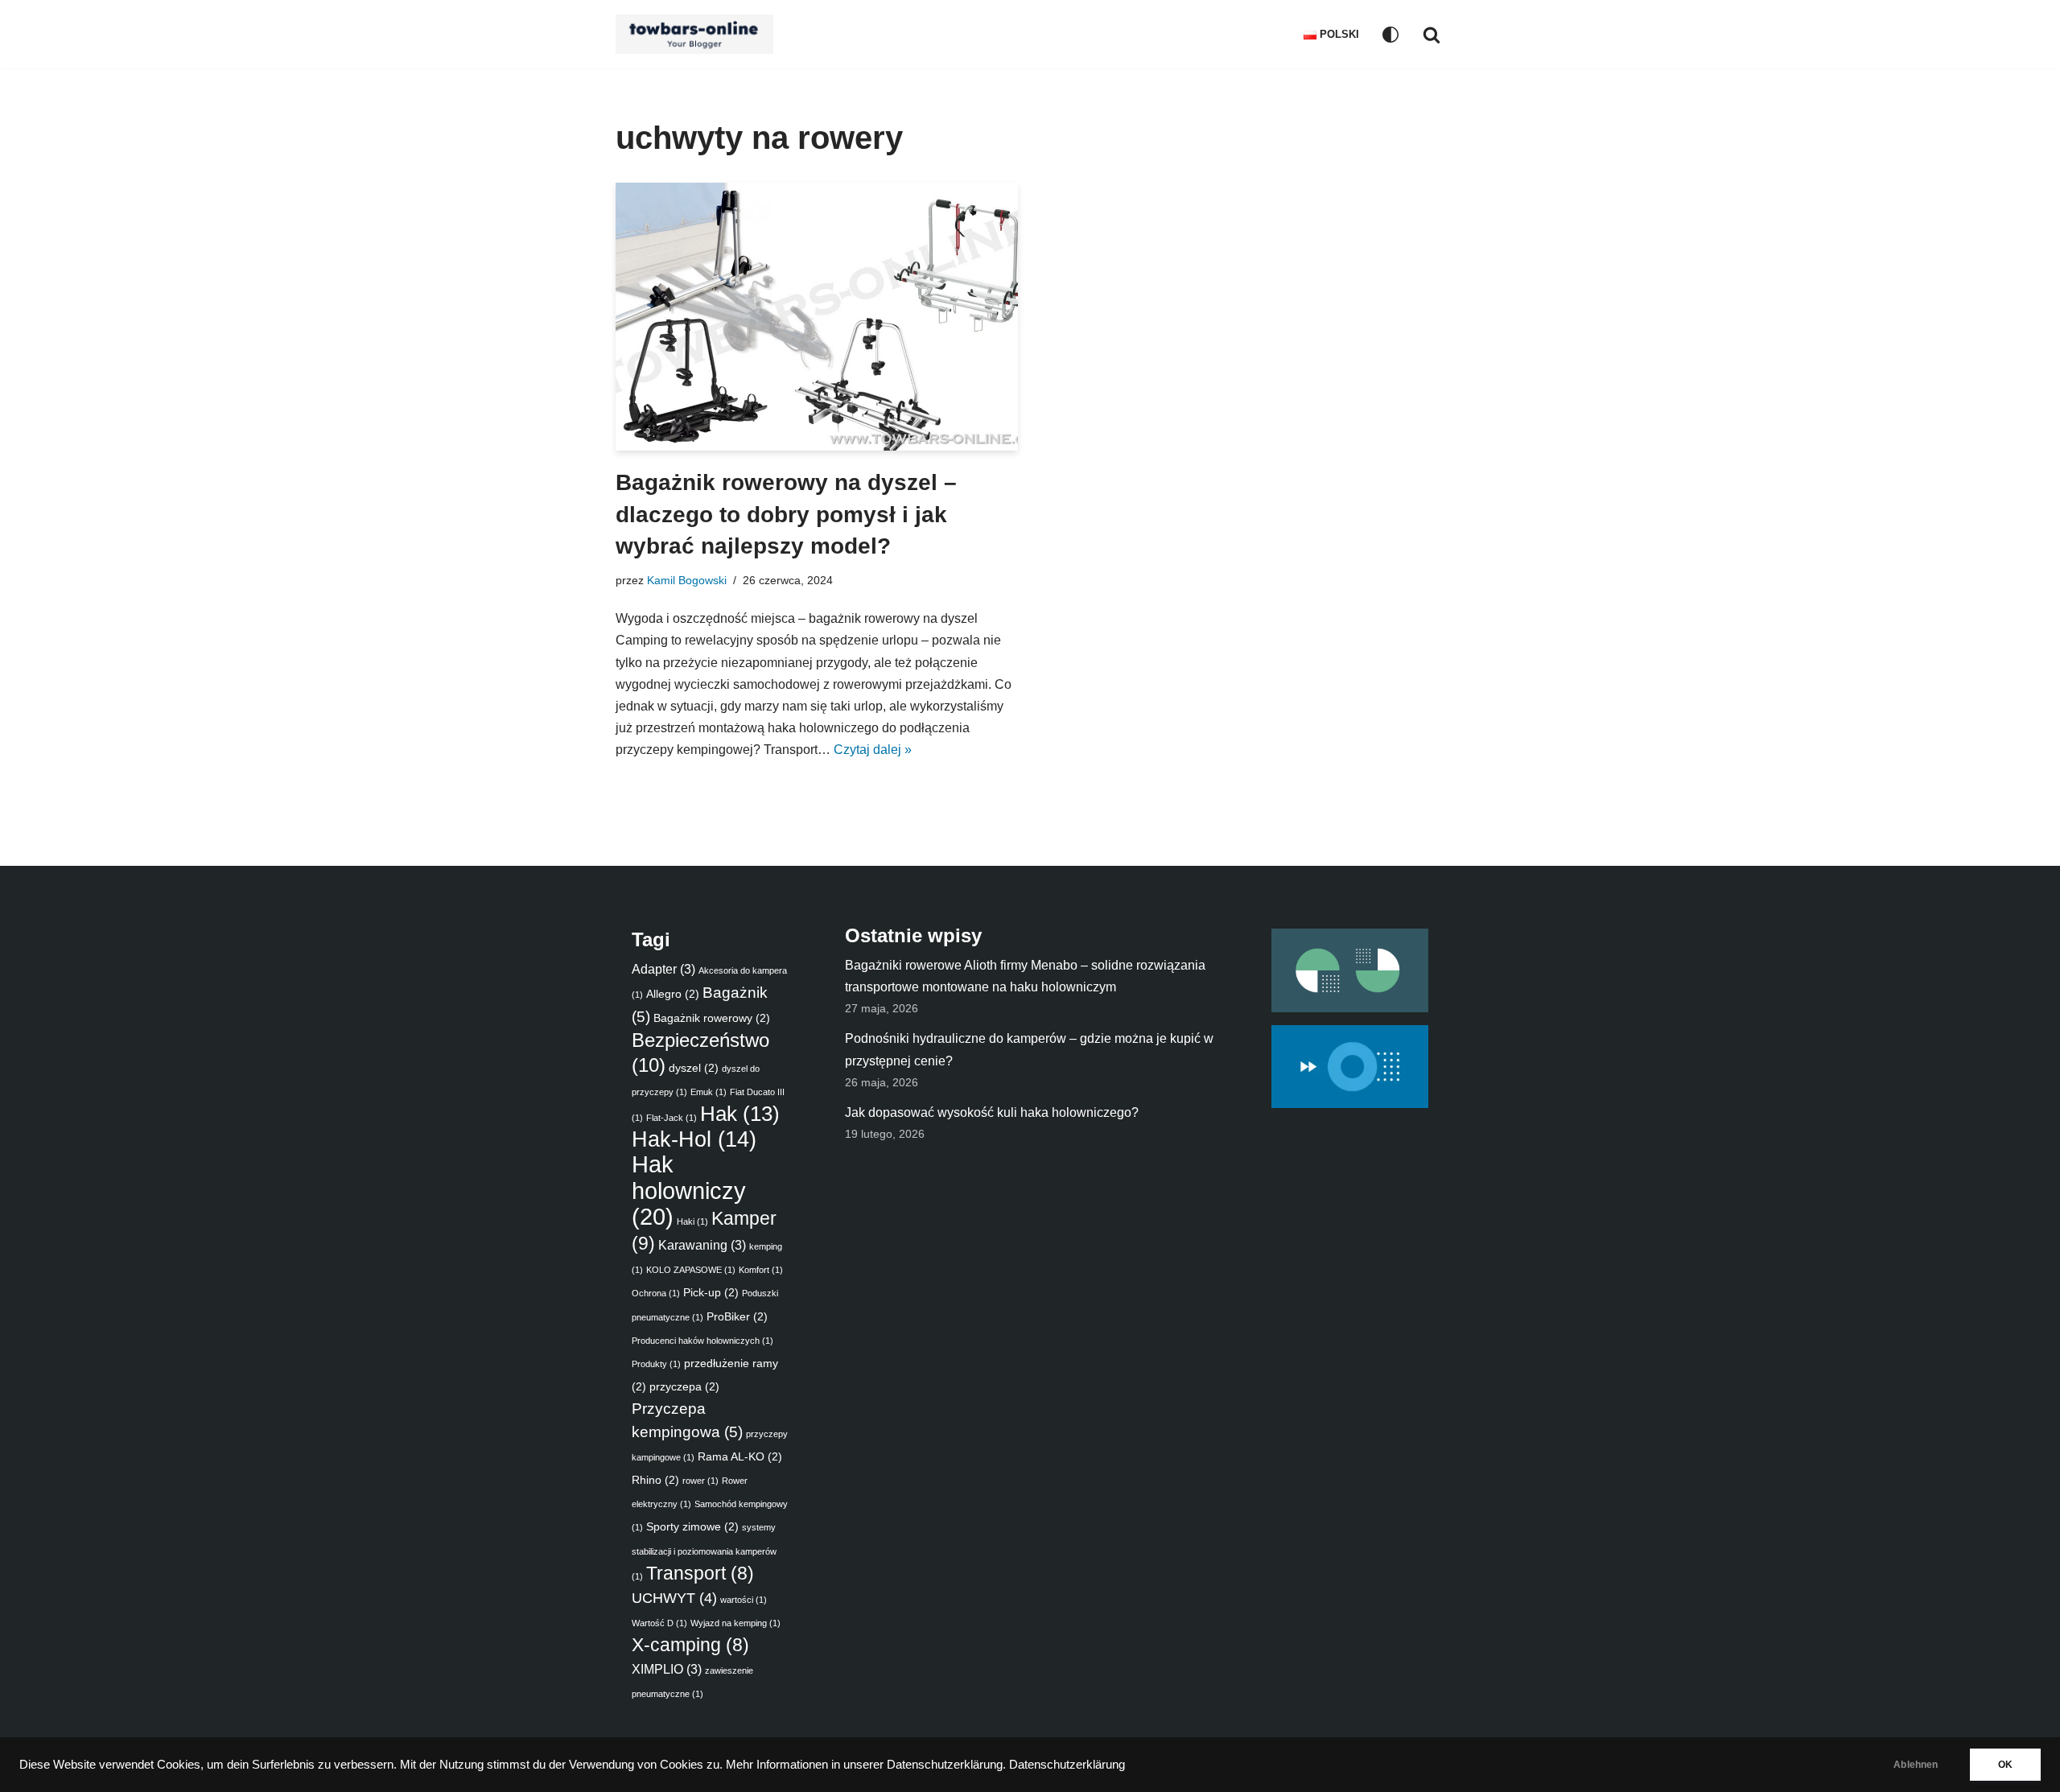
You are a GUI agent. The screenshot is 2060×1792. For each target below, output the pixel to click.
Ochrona (656, 1293)
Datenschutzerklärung (1067, 1765)
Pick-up (711, 1292)
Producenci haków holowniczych (702, 1341)
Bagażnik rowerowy (712, 1018)
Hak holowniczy (689, 1190)
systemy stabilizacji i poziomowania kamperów (704, 1551)
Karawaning (702, 1245)
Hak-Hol (694, 1139)
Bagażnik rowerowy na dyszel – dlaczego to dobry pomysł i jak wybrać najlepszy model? (786, 514)
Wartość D (659, 1623)
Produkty (656, 1364)
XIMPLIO (667, 1669)
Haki (692, 1221)
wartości (744, 1600)
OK (2005, 1765)
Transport (700, 1574)
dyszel (694, 1068)
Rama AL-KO (740, 1456)
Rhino (655, 1480)
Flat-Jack (672, 1118)
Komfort (761, 1270)
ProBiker (737, 1316)
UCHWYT (674, 1598)
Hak (740, 1114)
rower (700, 1481)
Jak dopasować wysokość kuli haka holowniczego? (992, 1112)
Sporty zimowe (692, 1526)
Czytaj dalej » (873, 750)
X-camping (690, 1645)
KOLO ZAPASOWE (691, 1270)
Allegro (673, 994)
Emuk (709, 1092)
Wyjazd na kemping (735, 1623)
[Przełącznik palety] (1390, 35)
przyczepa (684, 1386)
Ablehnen (1916, 1765)
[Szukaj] (1432, 35)
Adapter (663, 969)
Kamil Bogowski (687, 580)
